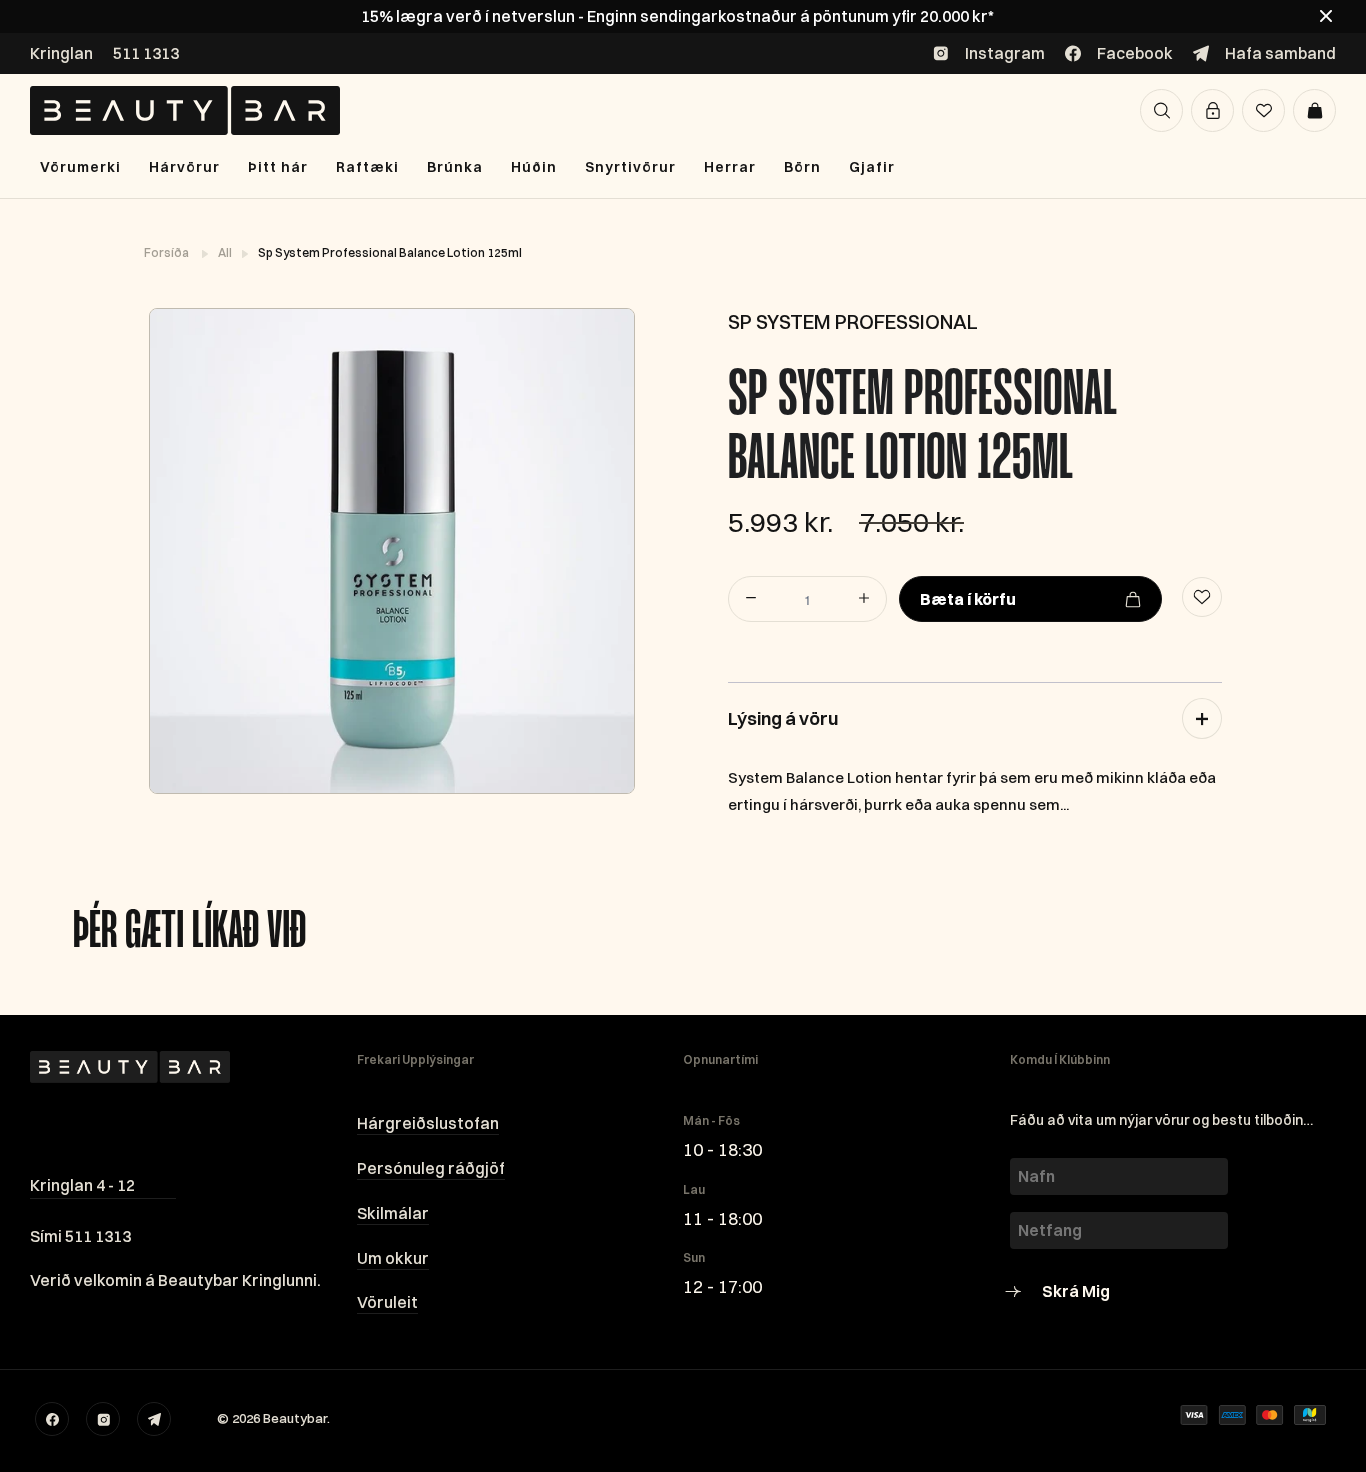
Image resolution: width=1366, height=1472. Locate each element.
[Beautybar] (185, 110)
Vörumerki (80, 167)
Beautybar (295, 1418)
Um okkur (393, 1258)
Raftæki (367, 167)
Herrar (730, 167)
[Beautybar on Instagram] (103, 1419)
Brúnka (455, 167)
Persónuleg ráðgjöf (431, 1168)
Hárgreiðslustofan (428, 1123)
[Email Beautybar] (154, 1419)
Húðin (534, 167)
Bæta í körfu (968, 599)
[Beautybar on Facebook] (52, 1419)
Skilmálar (393, 1213)
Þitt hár (278, 167)
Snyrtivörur (630, 167)
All (226, 252)
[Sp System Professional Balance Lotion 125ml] (391, 551)
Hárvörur (184, 167)
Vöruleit (387, 1302)
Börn (802, 167)
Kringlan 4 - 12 (82, 1185)
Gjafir (872, 167)
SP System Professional (853, 321)
